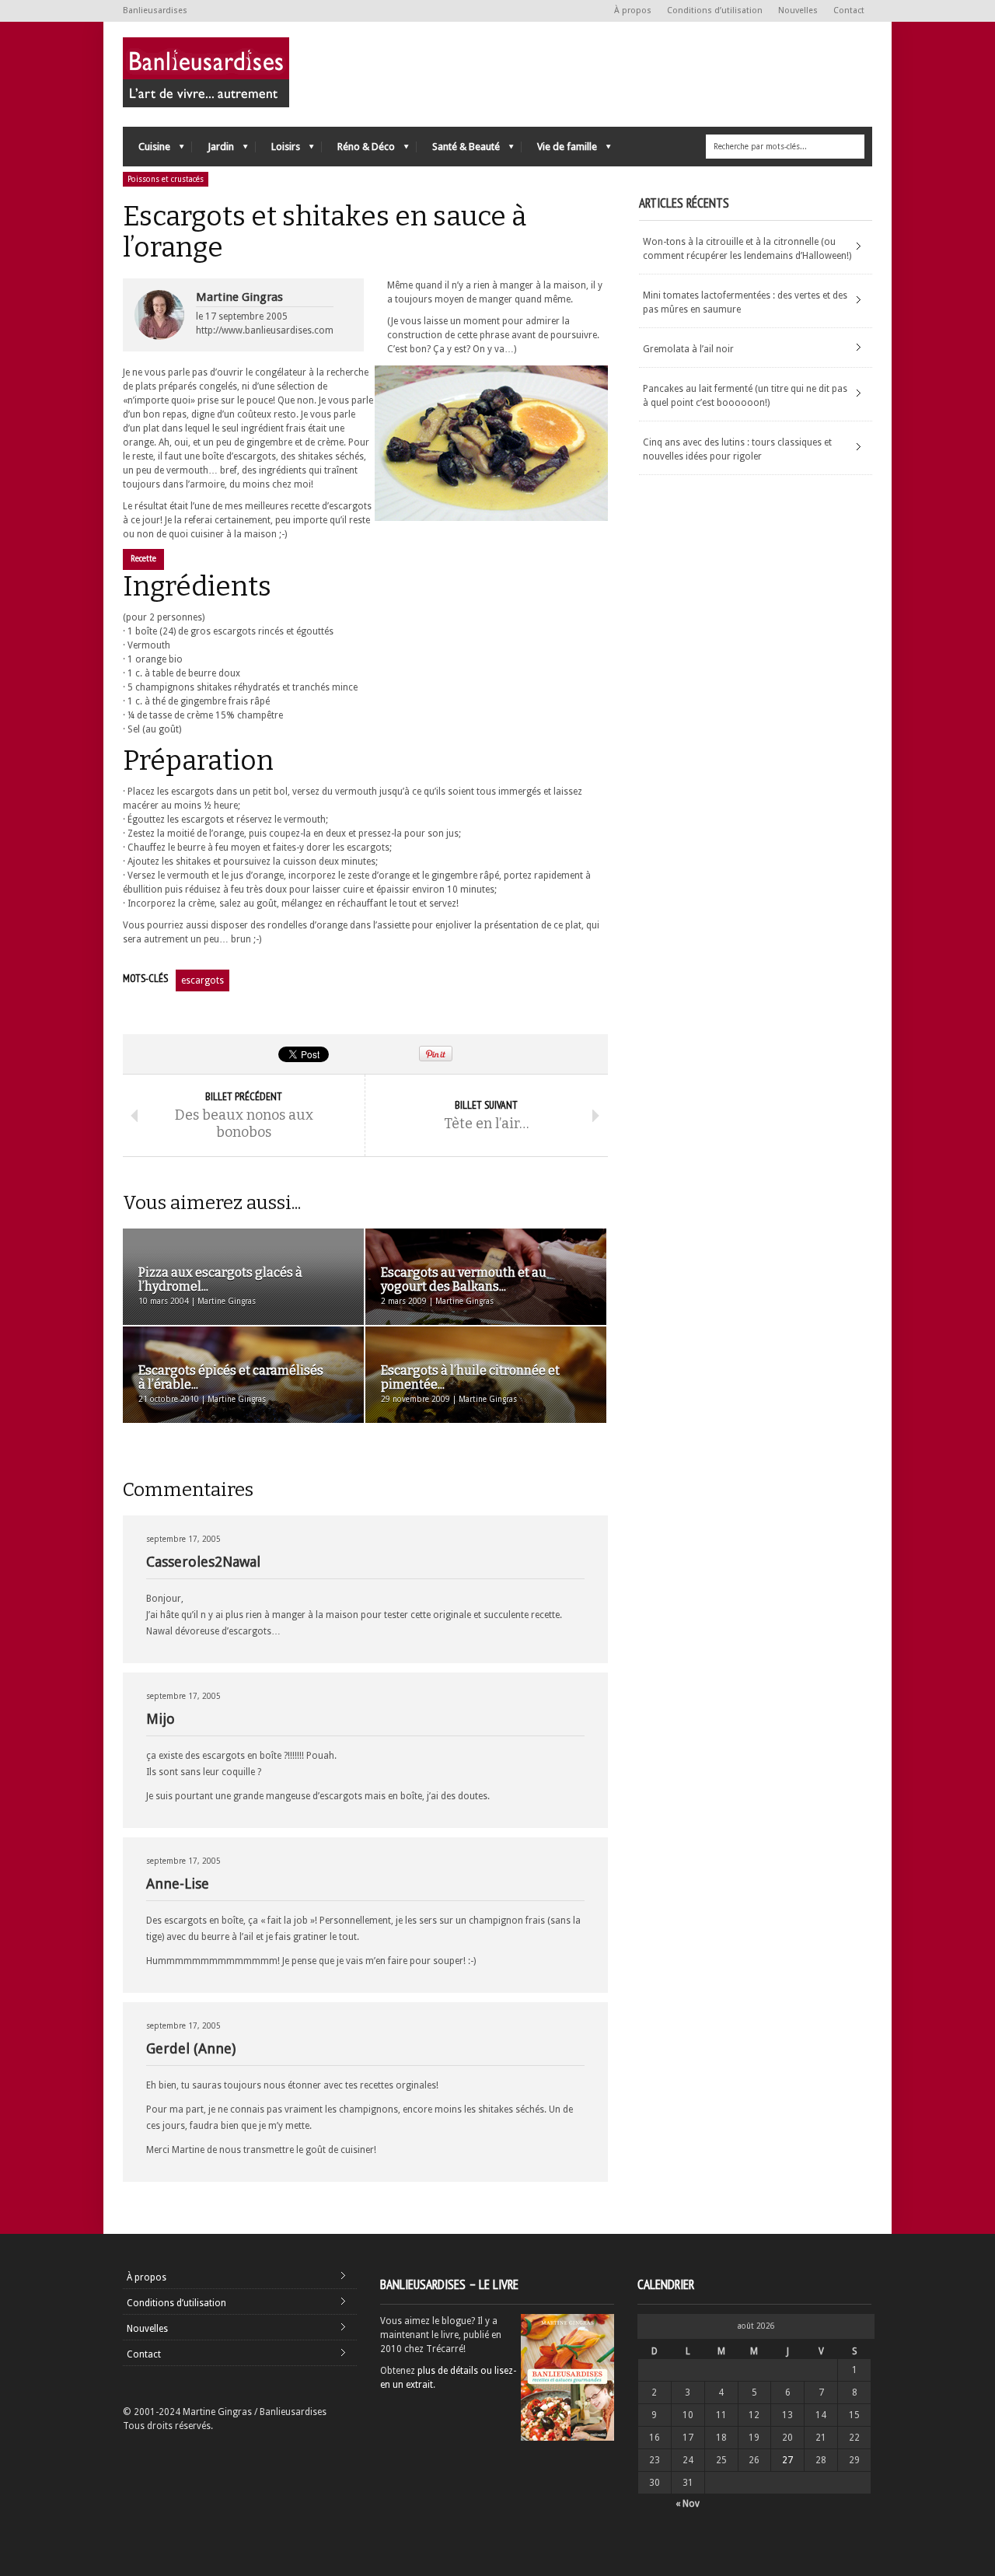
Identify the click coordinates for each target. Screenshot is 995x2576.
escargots (202, 980)
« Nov (688, 2504)
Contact (849, 10)
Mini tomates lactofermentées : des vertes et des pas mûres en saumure (745, 302)
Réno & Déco (358, 150)
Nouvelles (798, 10)
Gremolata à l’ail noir (688, 349)
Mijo (161, 1719)
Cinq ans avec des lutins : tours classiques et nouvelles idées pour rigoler (737, 449)
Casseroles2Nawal (203, 1562)
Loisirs (278, 150)
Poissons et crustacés (166, 179)
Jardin (213, 150)
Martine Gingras (239, 297)
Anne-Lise (178, 1884)
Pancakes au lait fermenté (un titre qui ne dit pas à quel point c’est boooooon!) (745, 396)
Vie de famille (559, 150)
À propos (633, 10)
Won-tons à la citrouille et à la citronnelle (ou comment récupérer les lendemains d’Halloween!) (747, 249)
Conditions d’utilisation (715, 10)
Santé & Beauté (458, 150)
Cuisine (147, 150)
